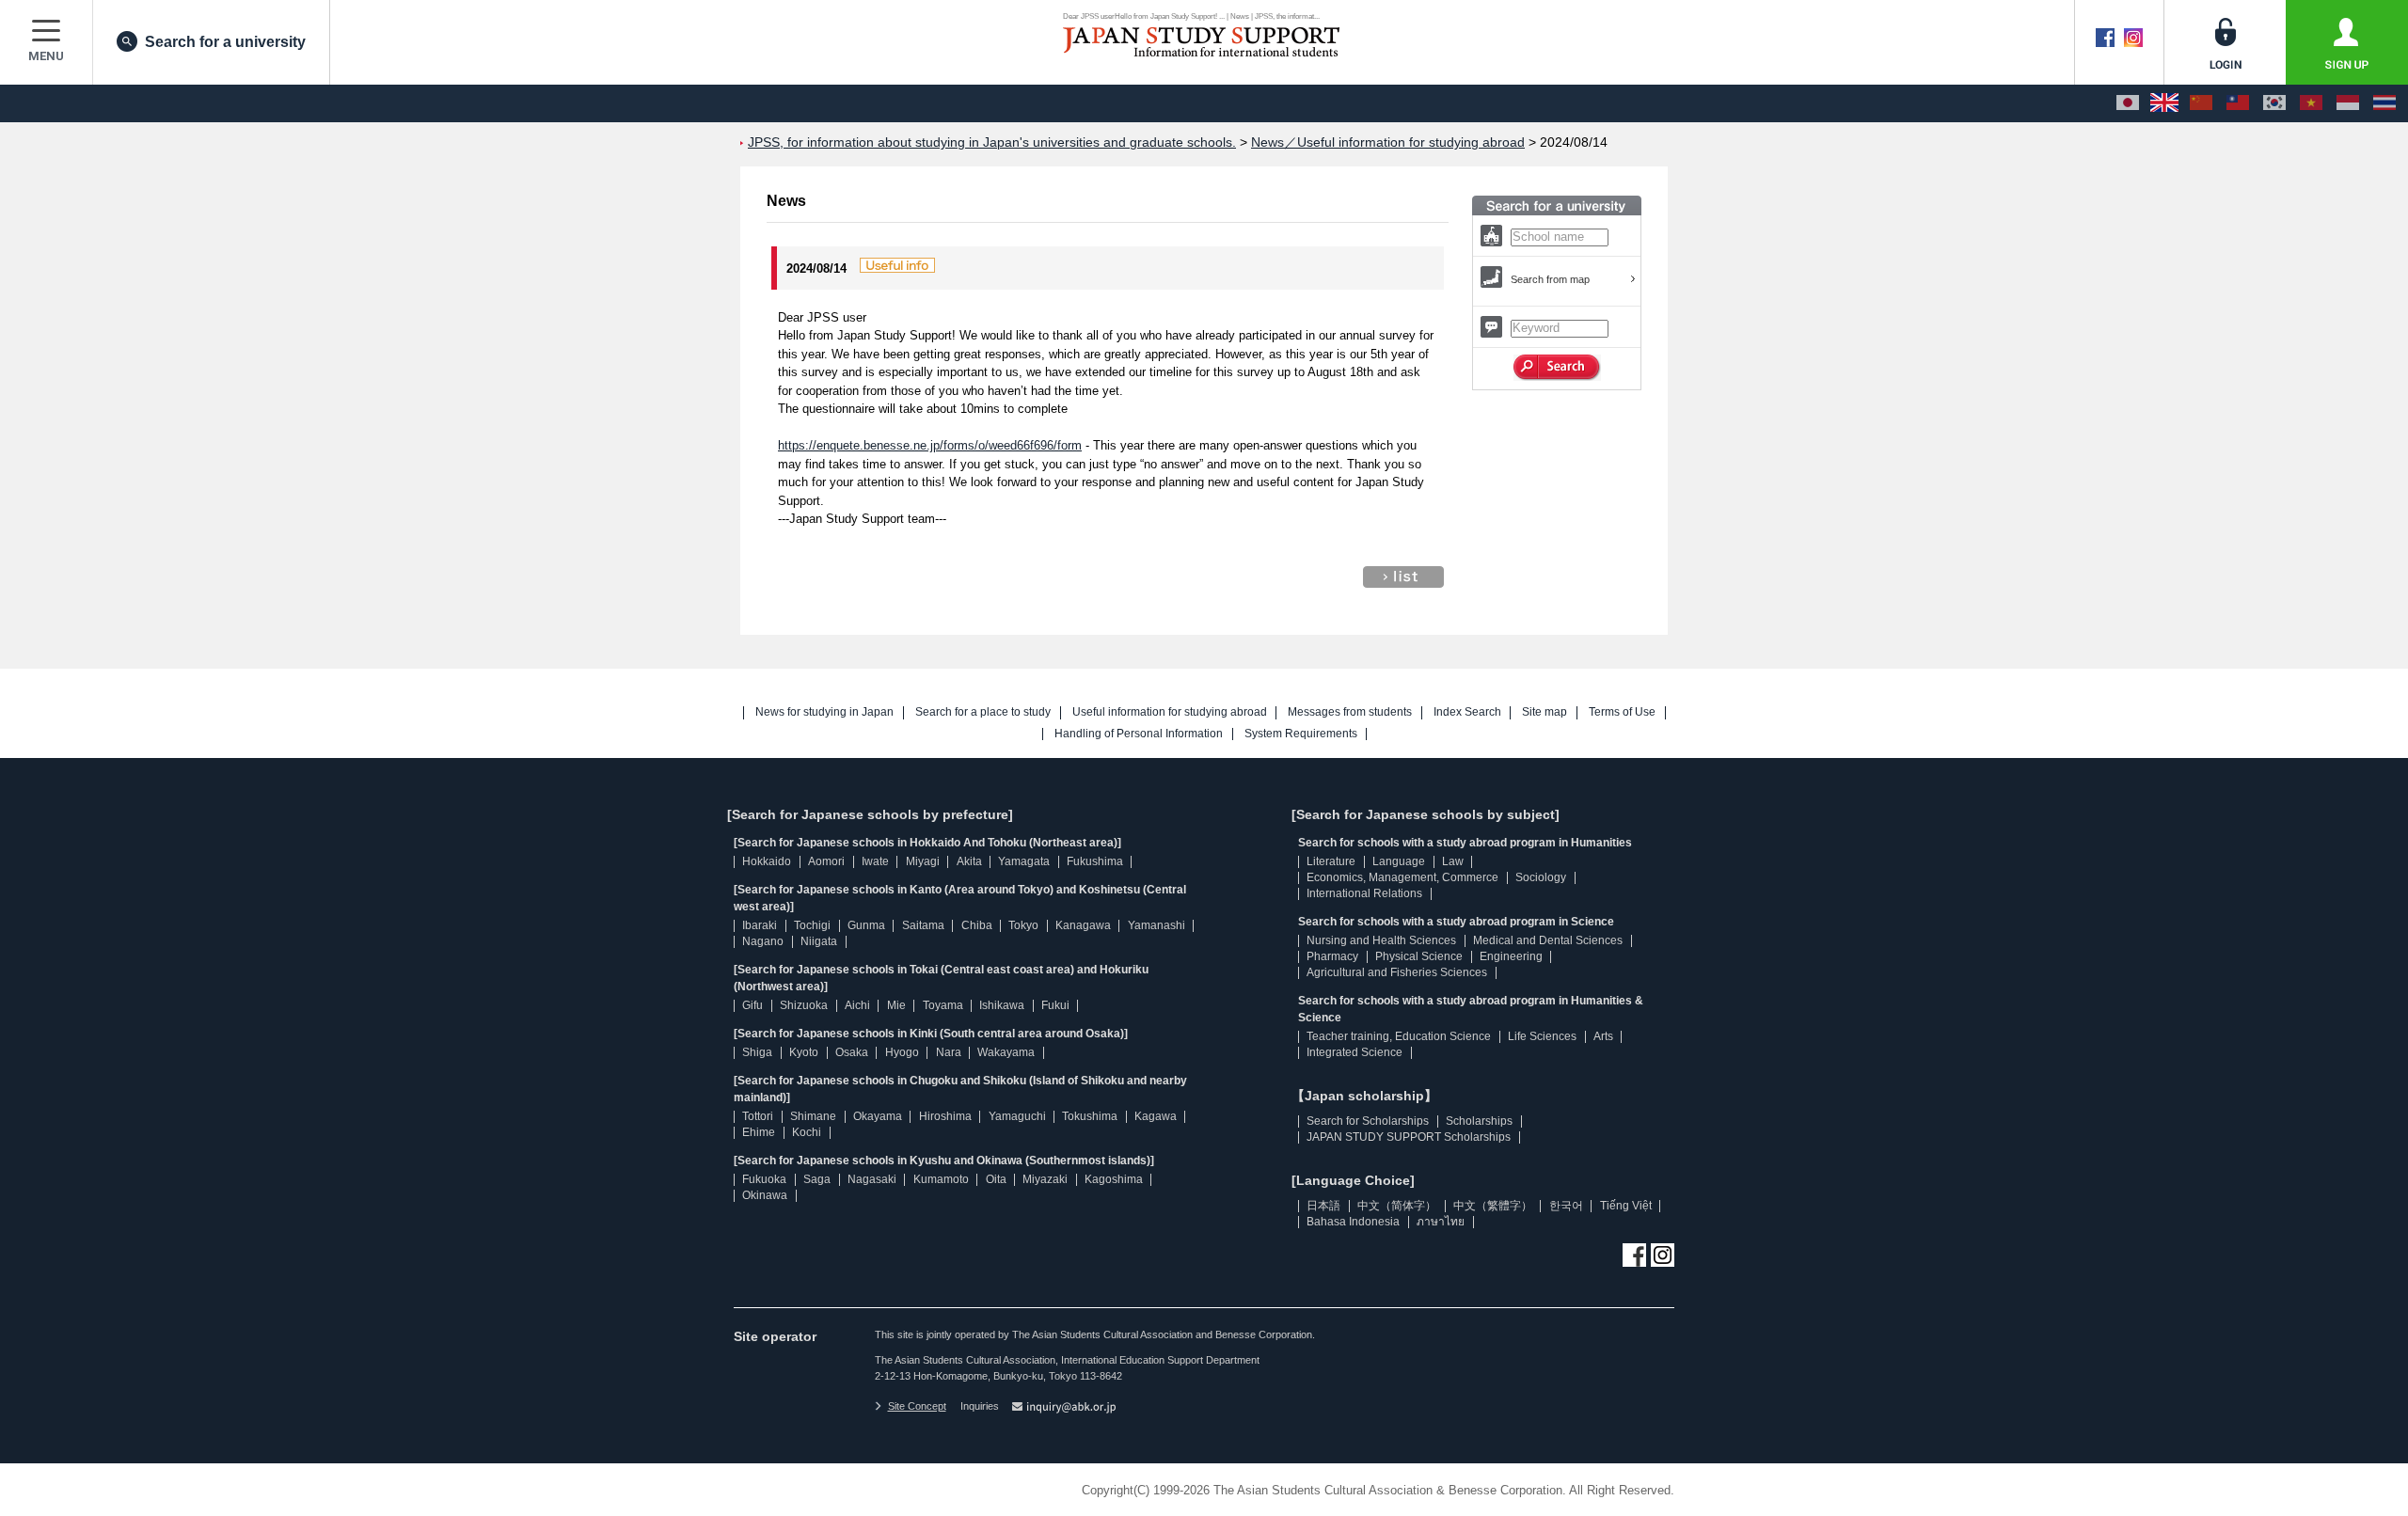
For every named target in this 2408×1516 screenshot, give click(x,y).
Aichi (857, 1005)
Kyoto (804, 1052)
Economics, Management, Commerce (1402, 877)
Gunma (866, 925)
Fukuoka (764, 1179)
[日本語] (2128, 103)
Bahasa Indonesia (1353, 1222)
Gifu (752, 1005)
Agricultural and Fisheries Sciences (1397, 972)
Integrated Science (1354, 1052)
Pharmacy (1332, 956)
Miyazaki (1045, 1179)
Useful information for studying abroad (1170, 712)
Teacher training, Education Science (1399, 1036)
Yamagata (1024, 861)
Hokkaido (767, 861)
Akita (969, 861)
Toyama (943, 1005)
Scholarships (1479, 1121)
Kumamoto (941, 1179)
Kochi (807, 1132)
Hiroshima (945, 1116)
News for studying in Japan (824, 712)
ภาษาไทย (1441, 1222)
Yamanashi (1156, 925)
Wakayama (1006, 1052)
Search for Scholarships (1368, 1121)
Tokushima (1090, 1116)
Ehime (759, 1132)
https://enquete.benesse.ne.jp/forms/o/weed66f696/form (930, 445)
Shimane (813, 1116)
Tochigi (812, 925)
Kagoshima (1114, 1179)
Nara (949, 1052)
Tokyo (1023, 925)
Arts (1603, 1036)
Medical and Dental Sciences (1548, 940)
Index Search (1467, 712)
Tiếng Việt (1626, 1206)
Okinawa (765, 1195)
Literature (1331, 861)
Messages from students (1350, 712)
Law (1453, 861)
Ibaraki (760, 925)
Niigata (819, 941)
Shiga (757, 1052)
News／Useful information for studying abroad (1388, 142)
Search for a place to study (983, 712)
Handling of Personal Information (1139, 734)
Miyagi (923, 861)
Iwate (875, 861)
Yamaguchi (1017, 1116)
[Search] (1557, 368)
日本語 (1323, 1206)
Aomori (826, 861)
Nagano (763, 941)
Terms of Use (1622, 712)
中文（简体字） (1397, 1206)
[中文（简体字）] (2201, 103)
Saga (817, 1179)
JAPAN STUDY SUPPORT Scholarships (1409, 1137)
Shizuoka (804, 1005)
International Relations (1364, 893)
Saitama (923, 925)
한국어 (1566, 1206)
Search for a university (225, 42)
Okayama (878, 1116)
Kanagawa (1083, 925)
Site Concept (917, 1406)
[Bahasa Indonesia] (2348, 103)
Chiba (977, 925)
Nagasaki (872, 1179)
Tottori (758, 1116)
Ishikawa (1002, 1005)
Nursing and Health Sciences (1381, 940)
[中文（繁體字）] (2238, 103)
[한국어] (2274, 103)
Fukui (1055, 1005)
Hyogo (902, 1052)
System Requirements (1301, 734)
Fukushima (1095, 861)
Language (1399, 861)
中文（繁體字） (1493, 1206)
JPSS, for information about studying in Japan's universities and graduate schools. (992, 142)
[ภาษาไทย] (2384, 103)
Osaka (852, 1052)
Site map (1545, 712)
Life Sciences (1542, 1036)
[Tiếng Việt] (2311, 103)
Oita (996, 1179)
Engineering (1511, 956)
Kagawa (1156, 1116)
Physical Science (1419, 956)
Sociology (1541, 877)
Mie (896, 1005)
